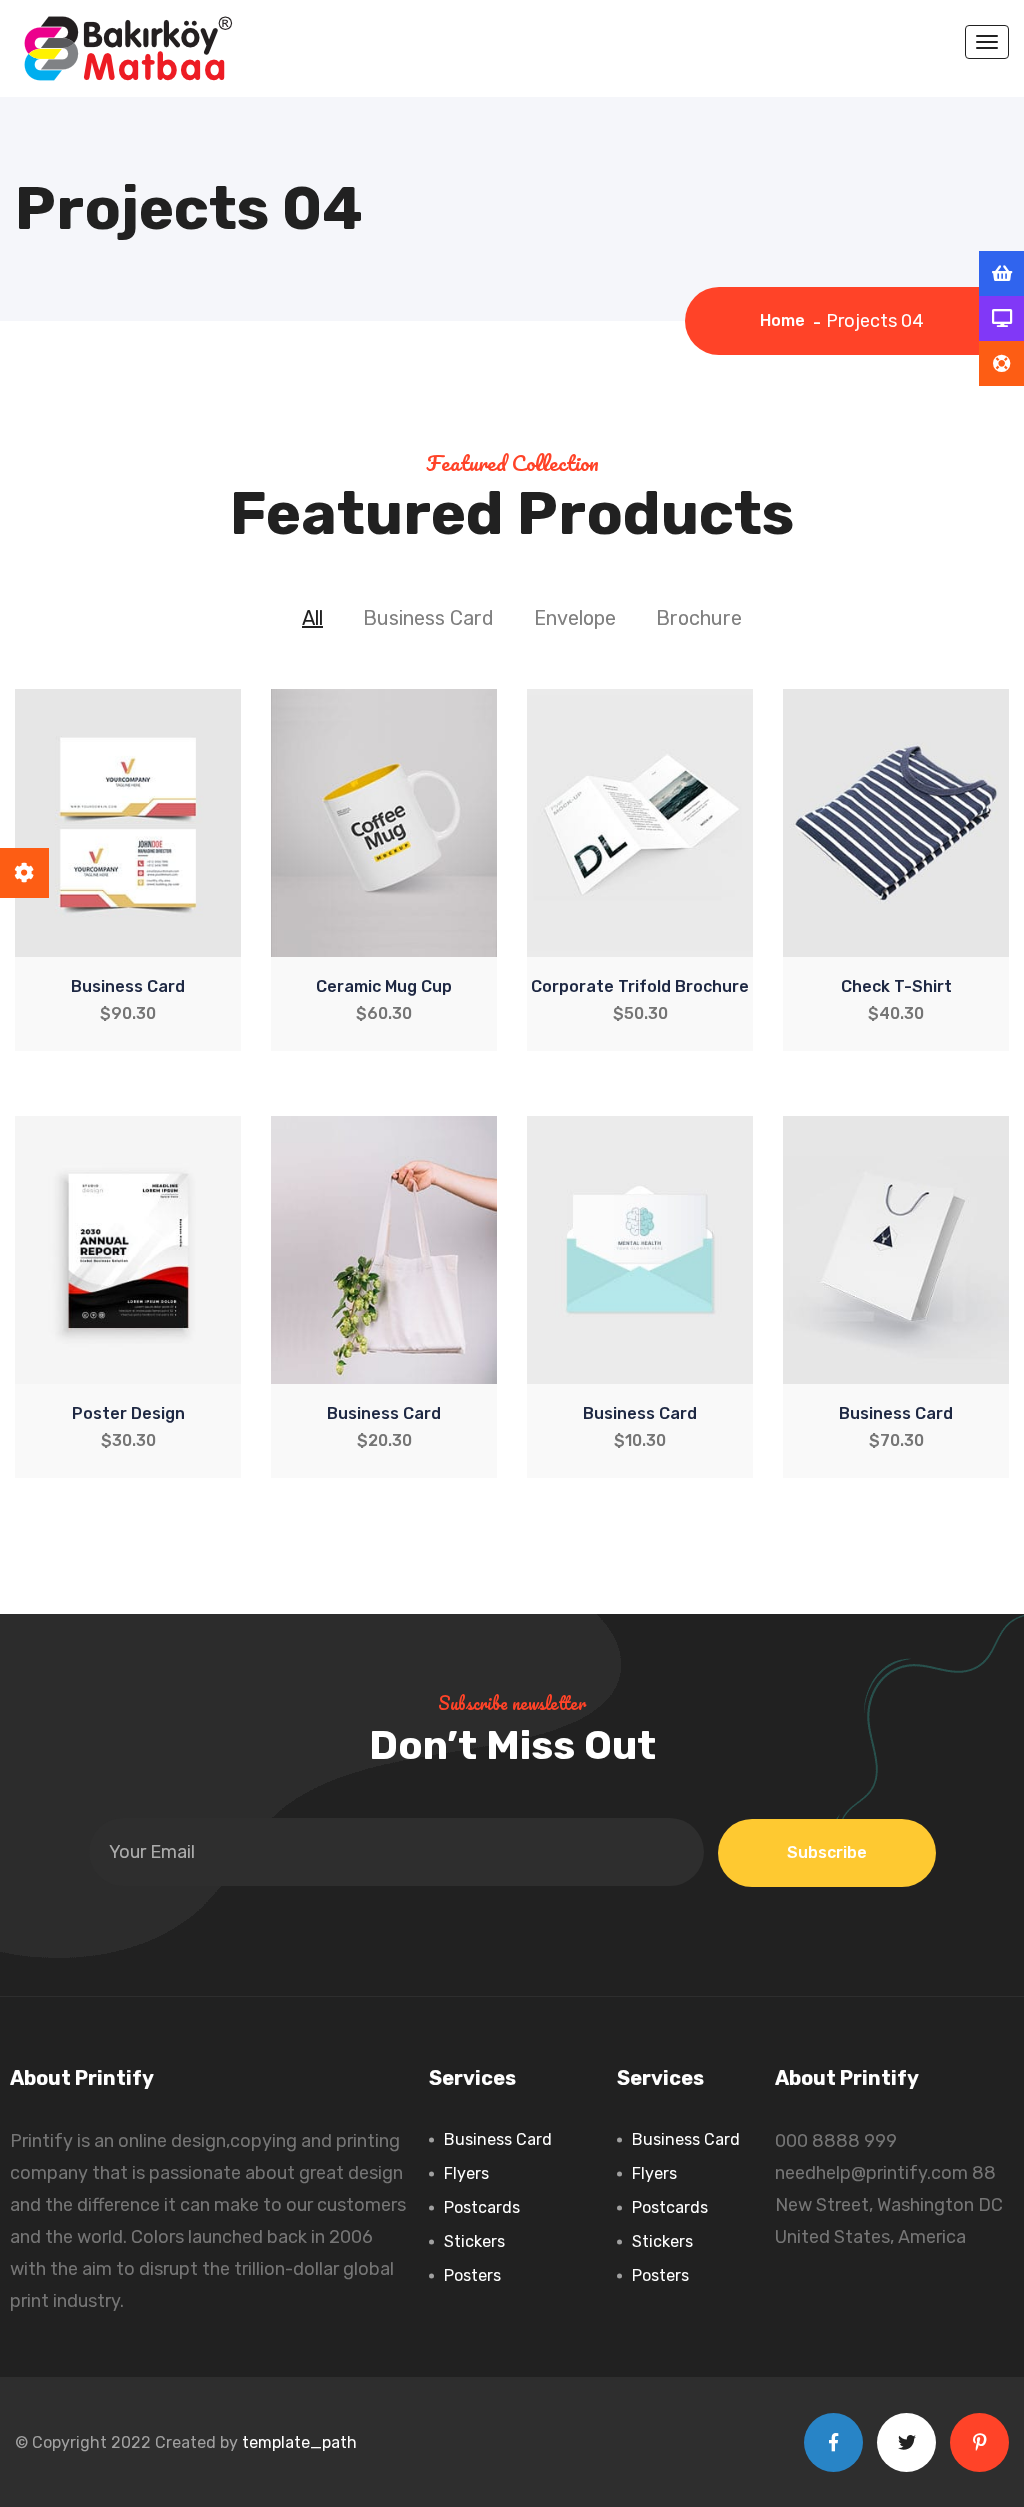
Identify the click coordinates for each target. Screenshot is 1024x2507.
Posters (472, 2275)
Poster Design (128, 1413)
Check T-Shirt (896, 986)
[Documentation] (1001, 319)
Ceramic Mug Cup (384, 986)
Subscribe (827, 1852)
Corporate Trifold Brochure (640, 986)
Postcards (482, 2207)
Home (786, 320)
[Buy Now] (1001, 274)
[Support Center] (1001, 364)
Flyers (466, 2173)
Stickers (474, 2241)
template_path (299, 2442)
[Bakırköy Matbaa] (127, 47)
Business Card (128, 986)
